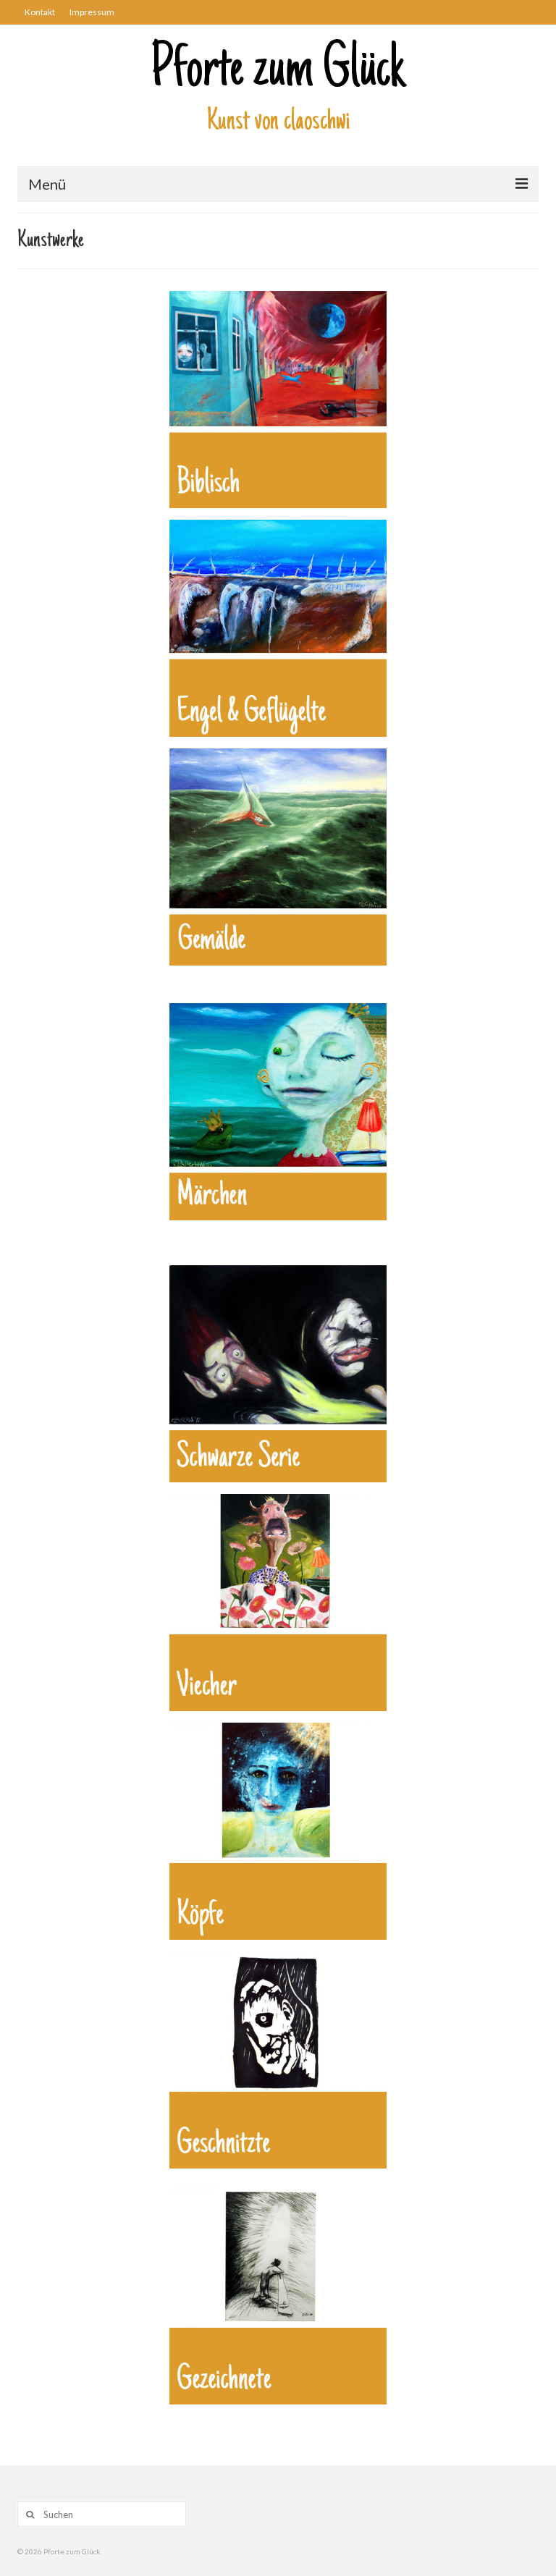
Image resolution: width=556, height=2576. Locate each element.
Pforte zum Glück (278, 72)
